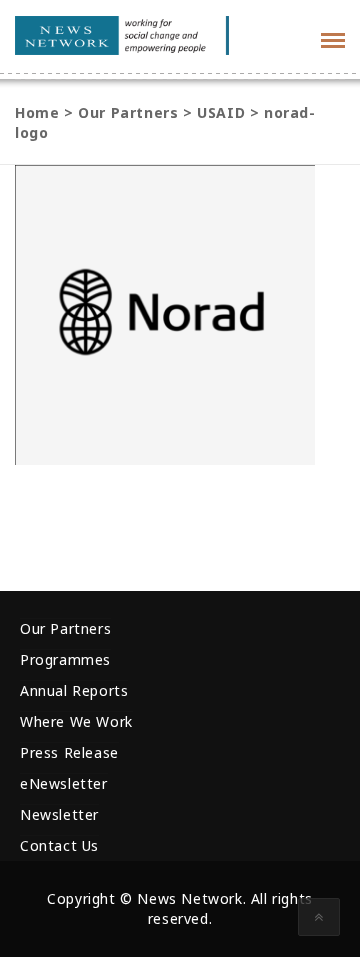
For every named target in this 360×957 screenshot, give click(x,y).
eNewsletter (64, 783)
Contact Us (59, 845)
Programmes (65, 659)
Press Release (69, 752)
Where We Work (76, 721)
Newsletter (59, 814)
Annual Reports (74, 690)
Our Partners (65, 628)
